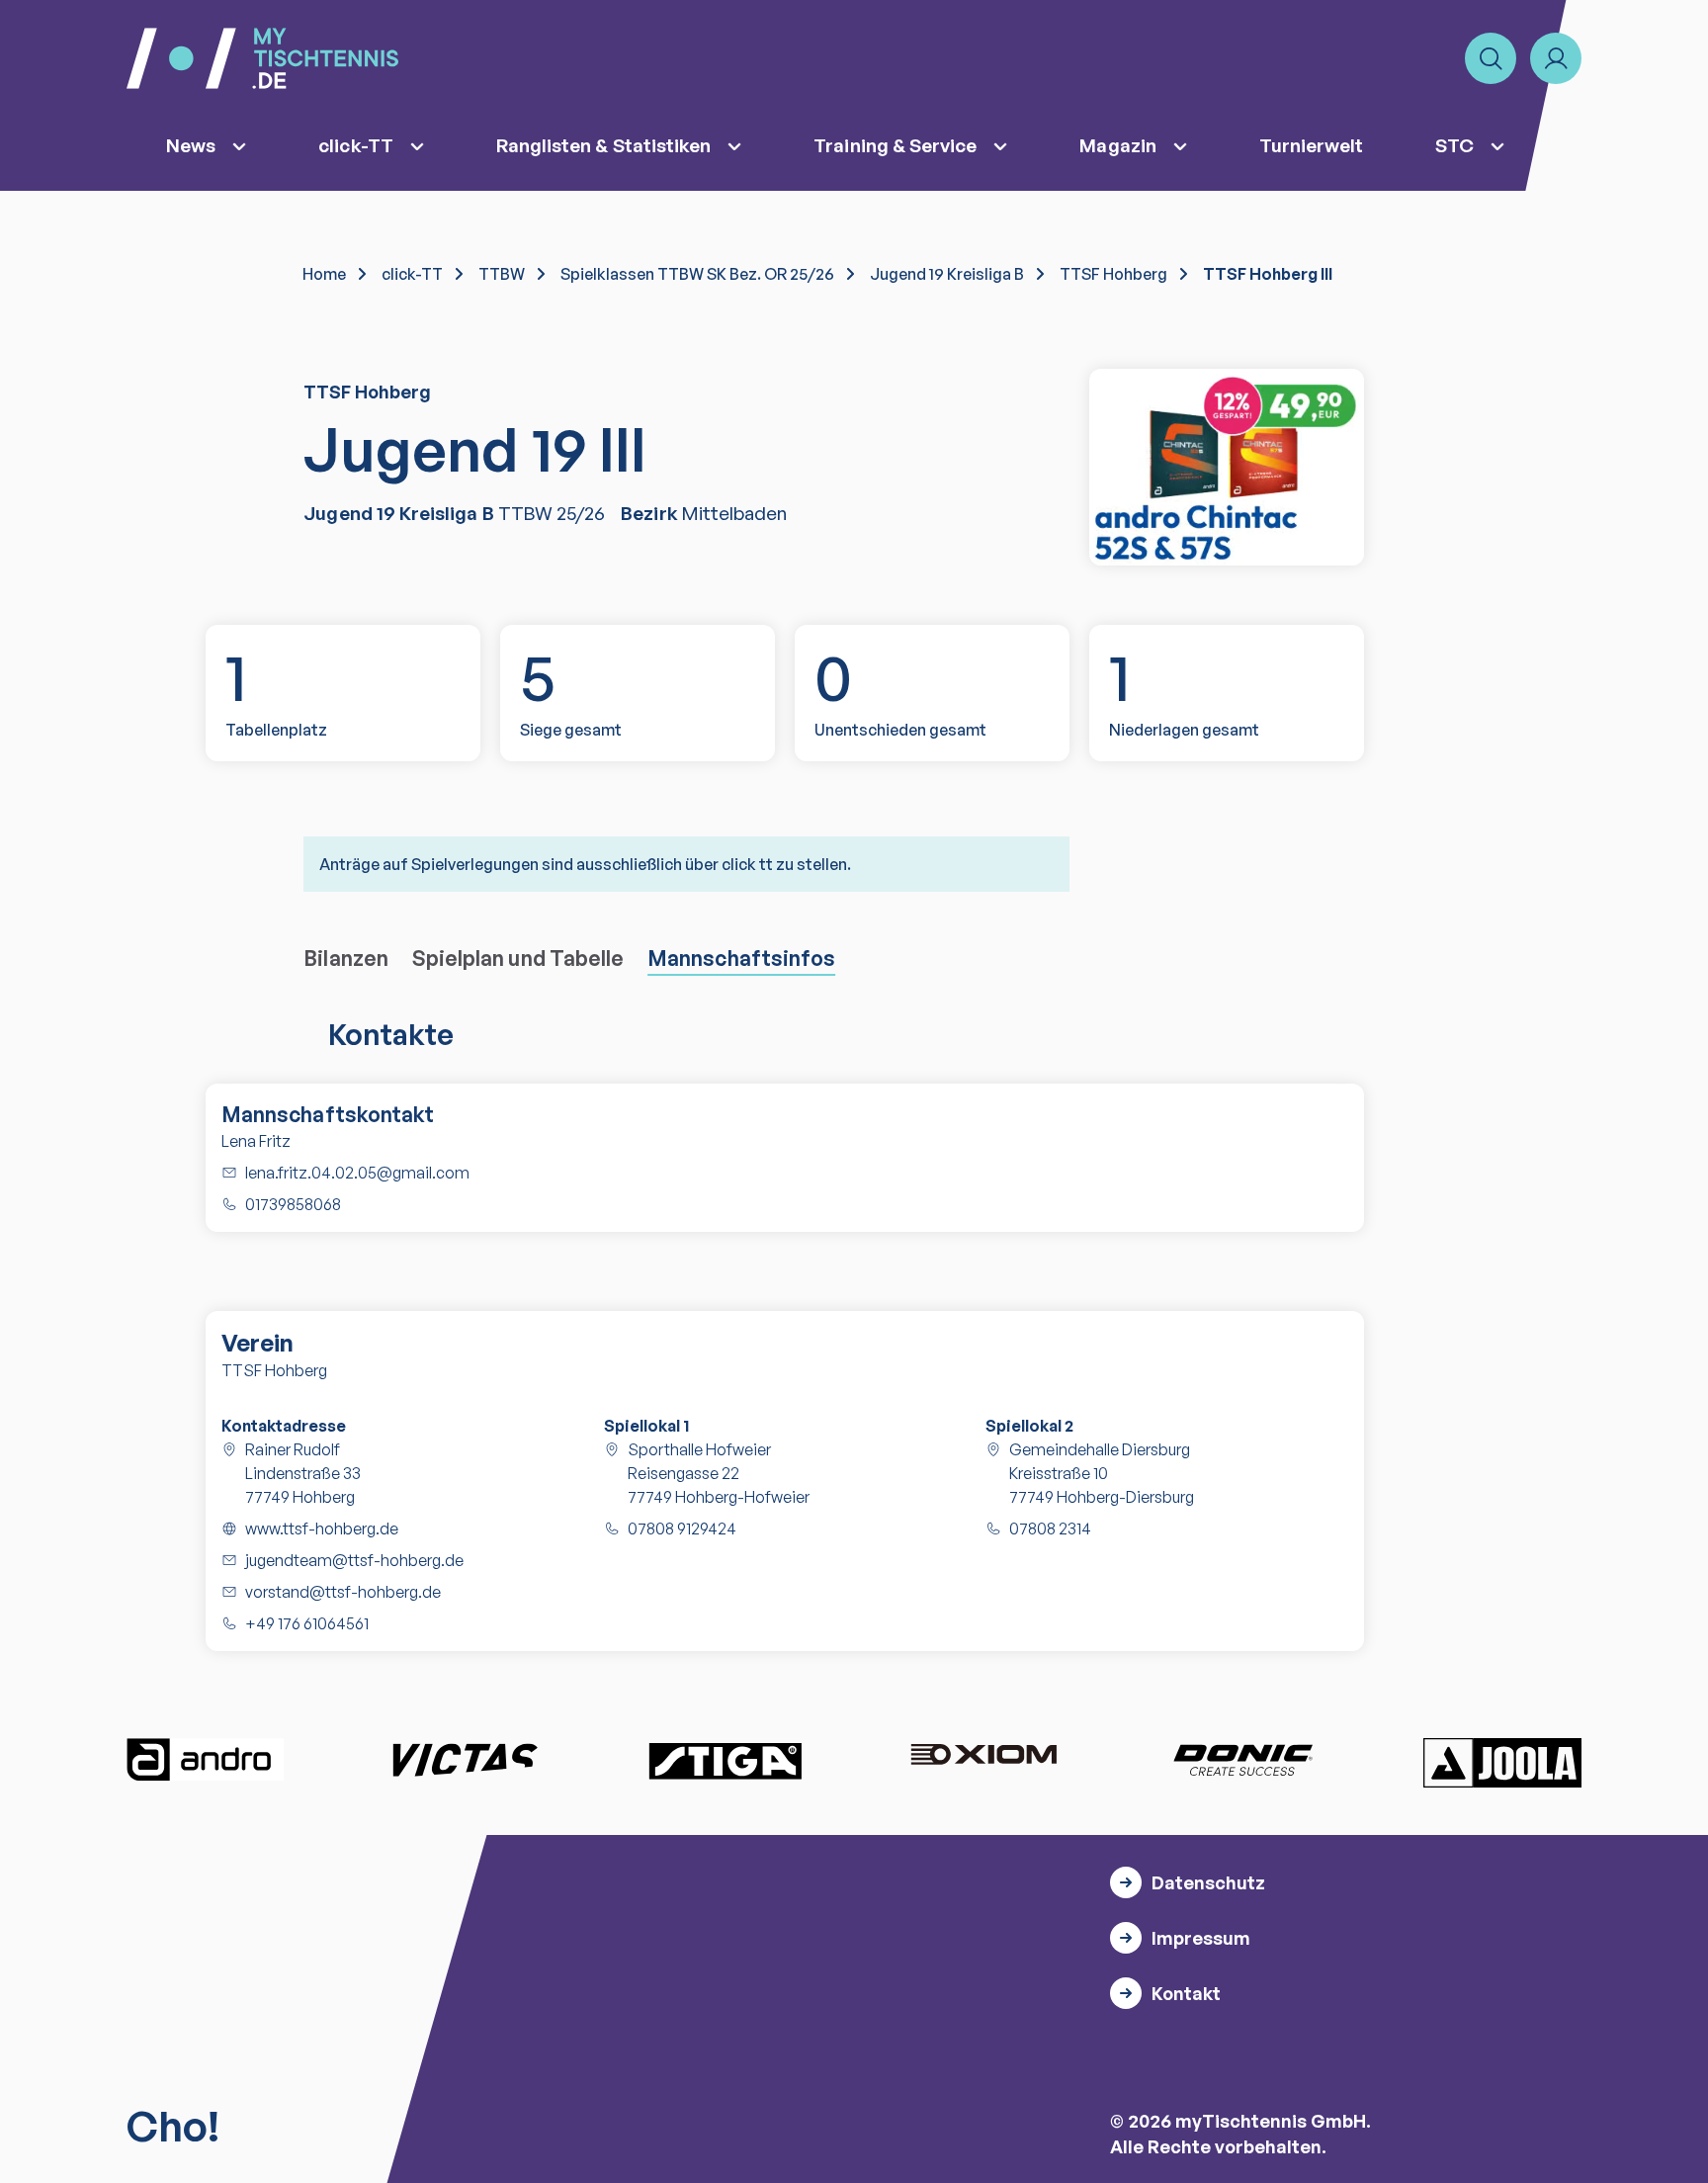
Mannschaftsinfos (741, 958)
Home (324, 274)
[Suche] (1491, 58)
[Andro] (206, 1760)
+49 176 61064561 (307, 1623)
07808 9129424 (682, 1528)
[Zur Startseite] (262, 58)
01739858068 (293, 1204)
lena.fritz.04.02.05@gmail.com (357, 1173)
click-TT (356, 145)
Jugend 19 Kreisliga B (947, 274)
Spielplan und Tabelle (518, 958)
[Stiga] (725, 1760)
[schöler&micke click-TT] (1227, 467)
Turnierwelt (1312, 145)
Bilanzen (346, 958)
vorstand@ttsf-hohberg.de (343, 1592)
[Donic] (1243, 1760)
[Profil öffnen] (1556, 58)
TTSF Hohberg (1113, 274)
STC (1454, 145)
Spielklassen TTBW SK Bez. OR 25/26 (697, 274)
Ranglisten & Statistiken (604, 145)
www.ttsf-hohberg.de (322, 1528)
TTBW (502, 274)
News (191, 145)
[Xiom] (983, 1757)
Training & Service (895, 145)
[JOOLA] (1502, 1763)
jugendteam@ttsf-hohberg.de (354, 1560)
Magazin (1117, 145)
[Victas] (465, 1760)
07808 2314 (1050, 1528)
